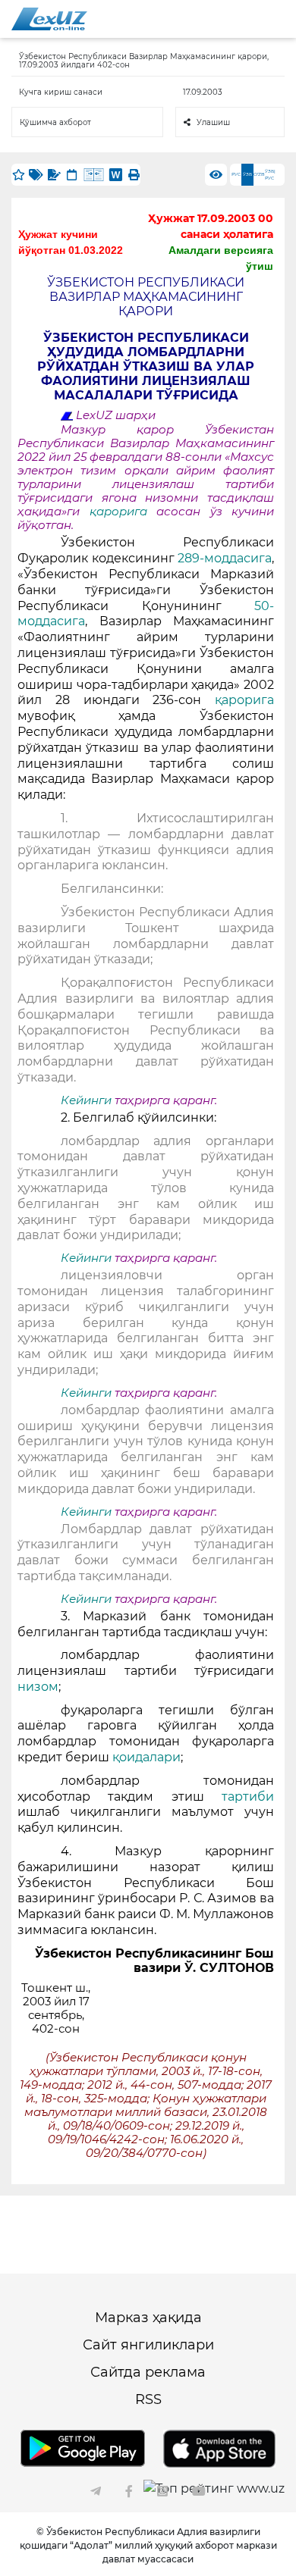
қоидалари (146, 1757)
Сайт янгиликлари (148, 2345)
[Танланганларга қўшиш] (18, 175)
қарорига (123, 512)
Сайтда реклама (148, 2372)
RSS (148, 2399)
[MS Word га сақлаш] (116, 175)
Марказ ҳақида (148, 2318)
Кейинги (86, 1100)
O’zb (259, 174)
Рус (236, 174)
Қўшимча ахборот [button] (55, 122)
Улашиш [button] (213, 122)
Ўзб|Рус (270, 175)
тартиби (248, 1797)
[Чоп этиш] (134, 175)
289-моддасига (225, 558)
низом (38, 1687)
